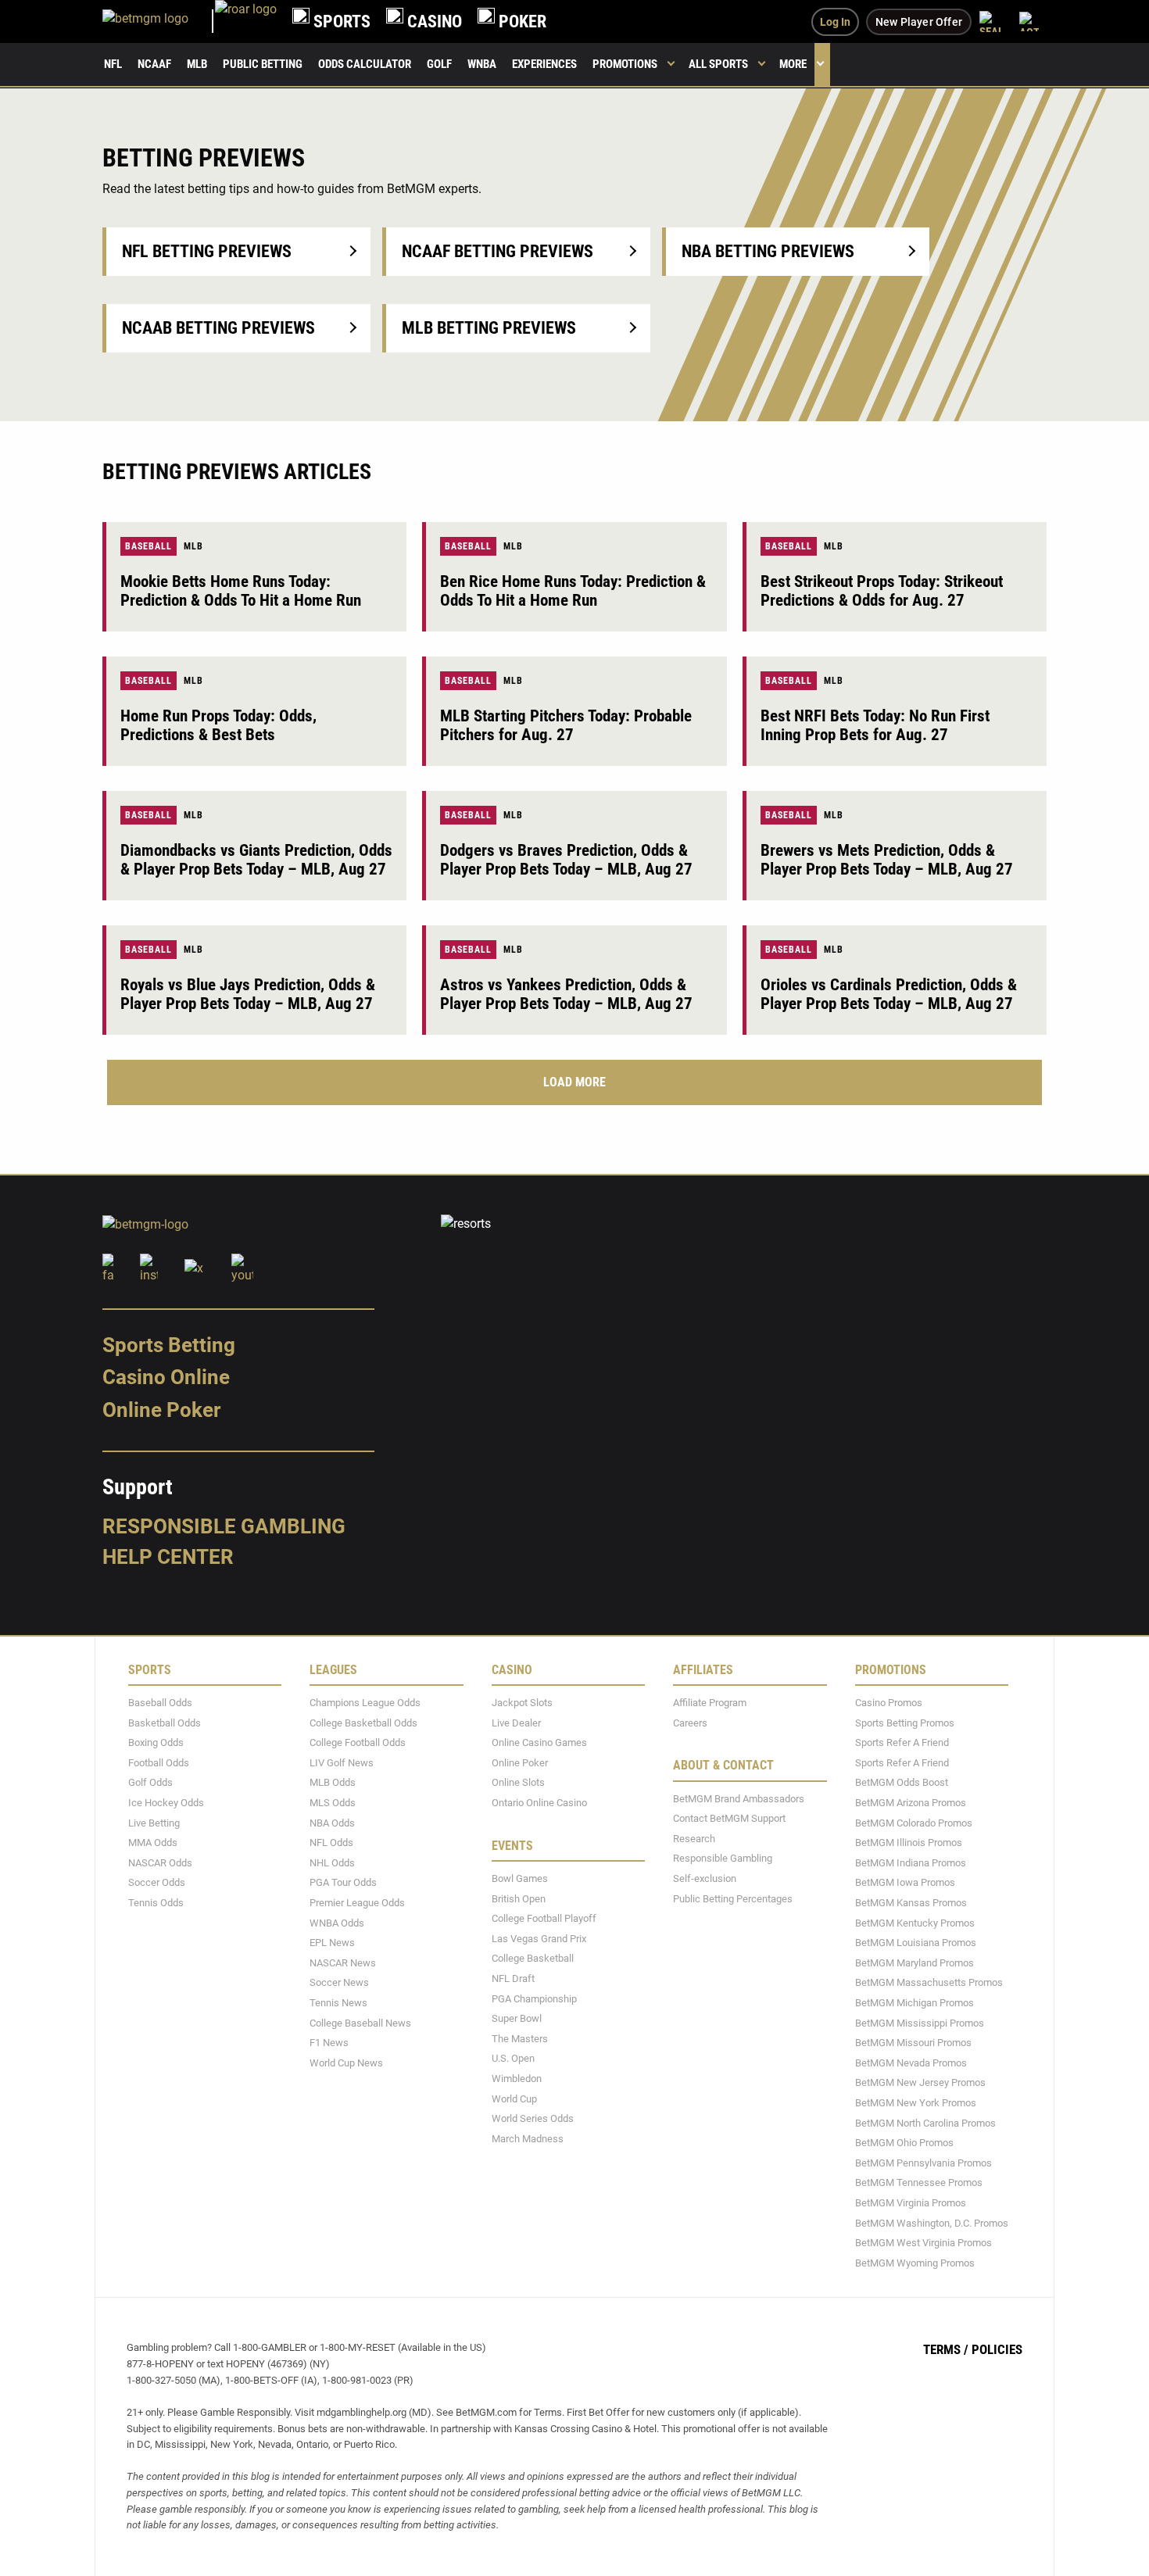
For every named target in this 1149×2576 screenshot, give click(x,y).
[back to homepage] (246, 21)
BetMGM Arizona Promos (911, 1803)
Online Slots (518, 1782)
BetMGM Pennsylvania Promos (923, 2162)
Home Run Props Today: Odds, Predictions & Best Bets (218, 725)
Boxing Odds (156, 1742)
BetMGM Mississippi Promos (920, 2022)
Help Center (168, 1557)
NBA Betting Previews (768, 251)
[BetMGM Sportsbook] (159, 21)
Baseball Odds (160, 1703)
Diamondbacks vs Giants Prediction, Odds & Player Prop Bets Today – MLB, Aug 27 (256, 860)
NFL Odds (331, 1843)
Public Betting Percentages (733, 1898)
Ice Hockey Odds (166, 1803)
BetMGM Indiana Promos (911, 1862)
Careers (690, 1722)
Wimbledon (517, 2079)
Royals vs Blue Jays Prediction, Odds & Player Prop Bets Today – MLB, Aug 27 (248, 994)
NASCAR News (343, 1962)
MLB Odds (333, 1782)
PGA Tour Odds (343, 1882)
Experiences (544, 64)
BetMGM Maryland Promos (915, 1962)
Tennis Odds (156, 1903)
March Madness (528, 2138)
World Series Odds (533, 2118)
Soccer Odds (157, 1882)
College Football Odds (358, 1742)
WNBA (482, 64)
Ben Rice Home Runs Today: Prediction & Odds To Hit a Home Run (573, 591)
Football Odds (159, 1762)
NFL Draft (513, 1979)
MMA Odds (153, 1843)
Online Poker (161, 1410)
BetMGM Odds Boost (902, 1782)
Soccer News (339, 1982)
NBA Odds (332, 1822)
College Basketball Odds (363, 1722)
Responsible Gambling (224, 1526)
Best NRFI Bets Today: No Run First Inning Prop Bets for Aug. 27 (875, 725)
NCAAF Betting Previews (498, 251)
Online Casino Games (539, 1742)
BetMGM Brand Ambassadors (739, 1798)
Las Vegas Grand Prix (539, 1938)
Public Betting (263, 64)
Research (694, 1838)
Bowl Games (520, 1878)
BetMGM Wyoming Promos (915, 2262)
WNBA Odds (337, 1922)
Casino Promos (889, 1703)
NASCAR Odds (160, 1862)
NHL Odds (332, 1862)
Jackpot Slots (522, 1703)
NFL (113, 64)
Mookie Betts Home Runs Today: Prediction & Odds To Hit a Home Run (241, 591)
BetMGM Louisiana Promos (916, 1943)
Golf (439, 64)
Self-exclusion (705, 1878)
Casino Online (166, 1377)
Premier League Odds (357, 1903)
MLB (197, 64)
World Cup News (346, 2062)
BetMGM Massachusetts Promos (929, 1982)
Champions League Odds (365, 1703)
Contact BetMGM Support (729, 1818)
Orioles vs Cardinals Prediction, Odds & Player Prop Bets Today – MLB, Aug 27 (889, 994)
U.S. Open (513, 2058)
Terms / (946, 2349)
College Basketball (533, 1958)
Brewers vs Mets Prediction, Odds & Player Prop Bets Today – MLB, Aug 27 (887, 860)
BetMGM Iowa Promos (905, 1882)
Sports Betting (169, 1344)
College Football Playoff (544, 1918)
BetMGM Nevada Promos (911, 2062)
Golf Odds (150, 1782)
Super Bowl (517, 2018)
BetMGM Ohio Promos (904, 2143)
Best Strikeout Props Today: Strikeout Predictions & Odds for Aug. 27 (882, 591)
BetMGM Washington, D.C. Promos (932, 2222)
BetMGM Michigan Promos (915, 2003)
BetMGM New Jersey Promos (920, 2082)
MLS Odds (333, 1803)
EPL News (332, 1943)
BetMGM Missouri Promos (913, 2043)
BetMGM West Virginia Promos (923, 2243)
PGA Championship (534, 1998)
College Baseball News (360, 2022)
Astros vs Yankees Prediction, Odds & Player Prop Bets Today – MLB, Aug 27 (566, 994)
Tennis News (338, 2003)
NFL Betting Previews (207, 251)
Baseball (149, 546)
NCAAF (154, 64)
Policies (997, 2349)
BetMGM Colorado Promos (914, 1822)
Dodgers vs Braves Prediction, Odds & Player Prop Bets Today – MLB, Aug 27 (566, 860)
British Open (519, 1898)
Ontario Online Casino (539, 1803)
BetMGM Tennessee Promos (919, 2182)
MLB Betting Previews (489, 328)
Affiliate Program (710, 1703)
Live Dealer (516, 1722)
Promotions (625, 64)
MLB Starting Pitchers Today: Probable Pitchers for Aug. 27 (566, 725)
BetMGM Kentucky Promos (915, 1922)
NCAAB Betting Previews (218, 328)
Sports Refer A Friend (902, 1742)
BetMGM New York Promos (916, 2103)
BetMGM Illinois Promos (909, 1843)
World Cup (514, 2098)
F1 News (329, 2043)
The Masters (520, 2038)
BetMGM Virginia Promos (911, 2203)
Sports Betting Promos (905, 1722)
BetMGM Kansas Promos (911, 1903)
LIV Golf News (342, 1762)
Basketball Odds (165, 1722)
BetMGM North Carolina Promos (925, 2122)
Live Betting (154, 1822)
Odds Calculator (365, 64)
